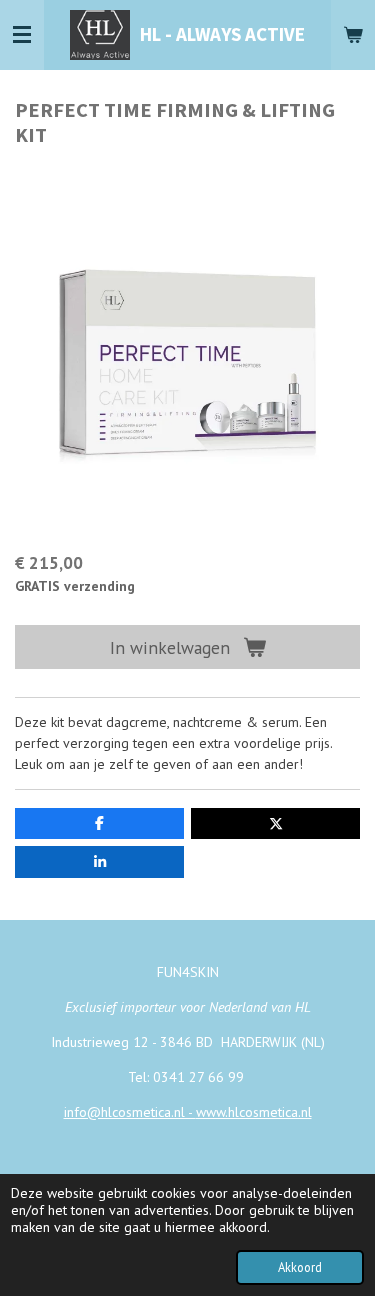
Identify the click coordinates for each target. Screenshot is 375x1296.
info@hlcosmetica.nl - (130, 1112)
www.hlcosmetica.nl (254, 1112)
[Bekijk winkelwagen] (353, 35)
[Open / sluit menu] (22, 35)
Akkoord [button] (300, 1267)
